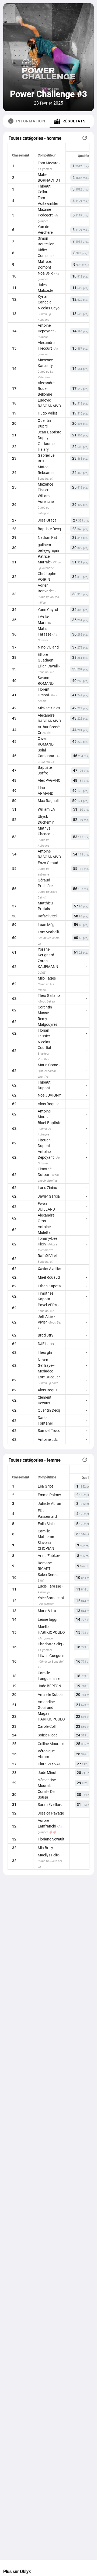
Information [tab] (31, 121)
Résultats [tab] (74, 121)
